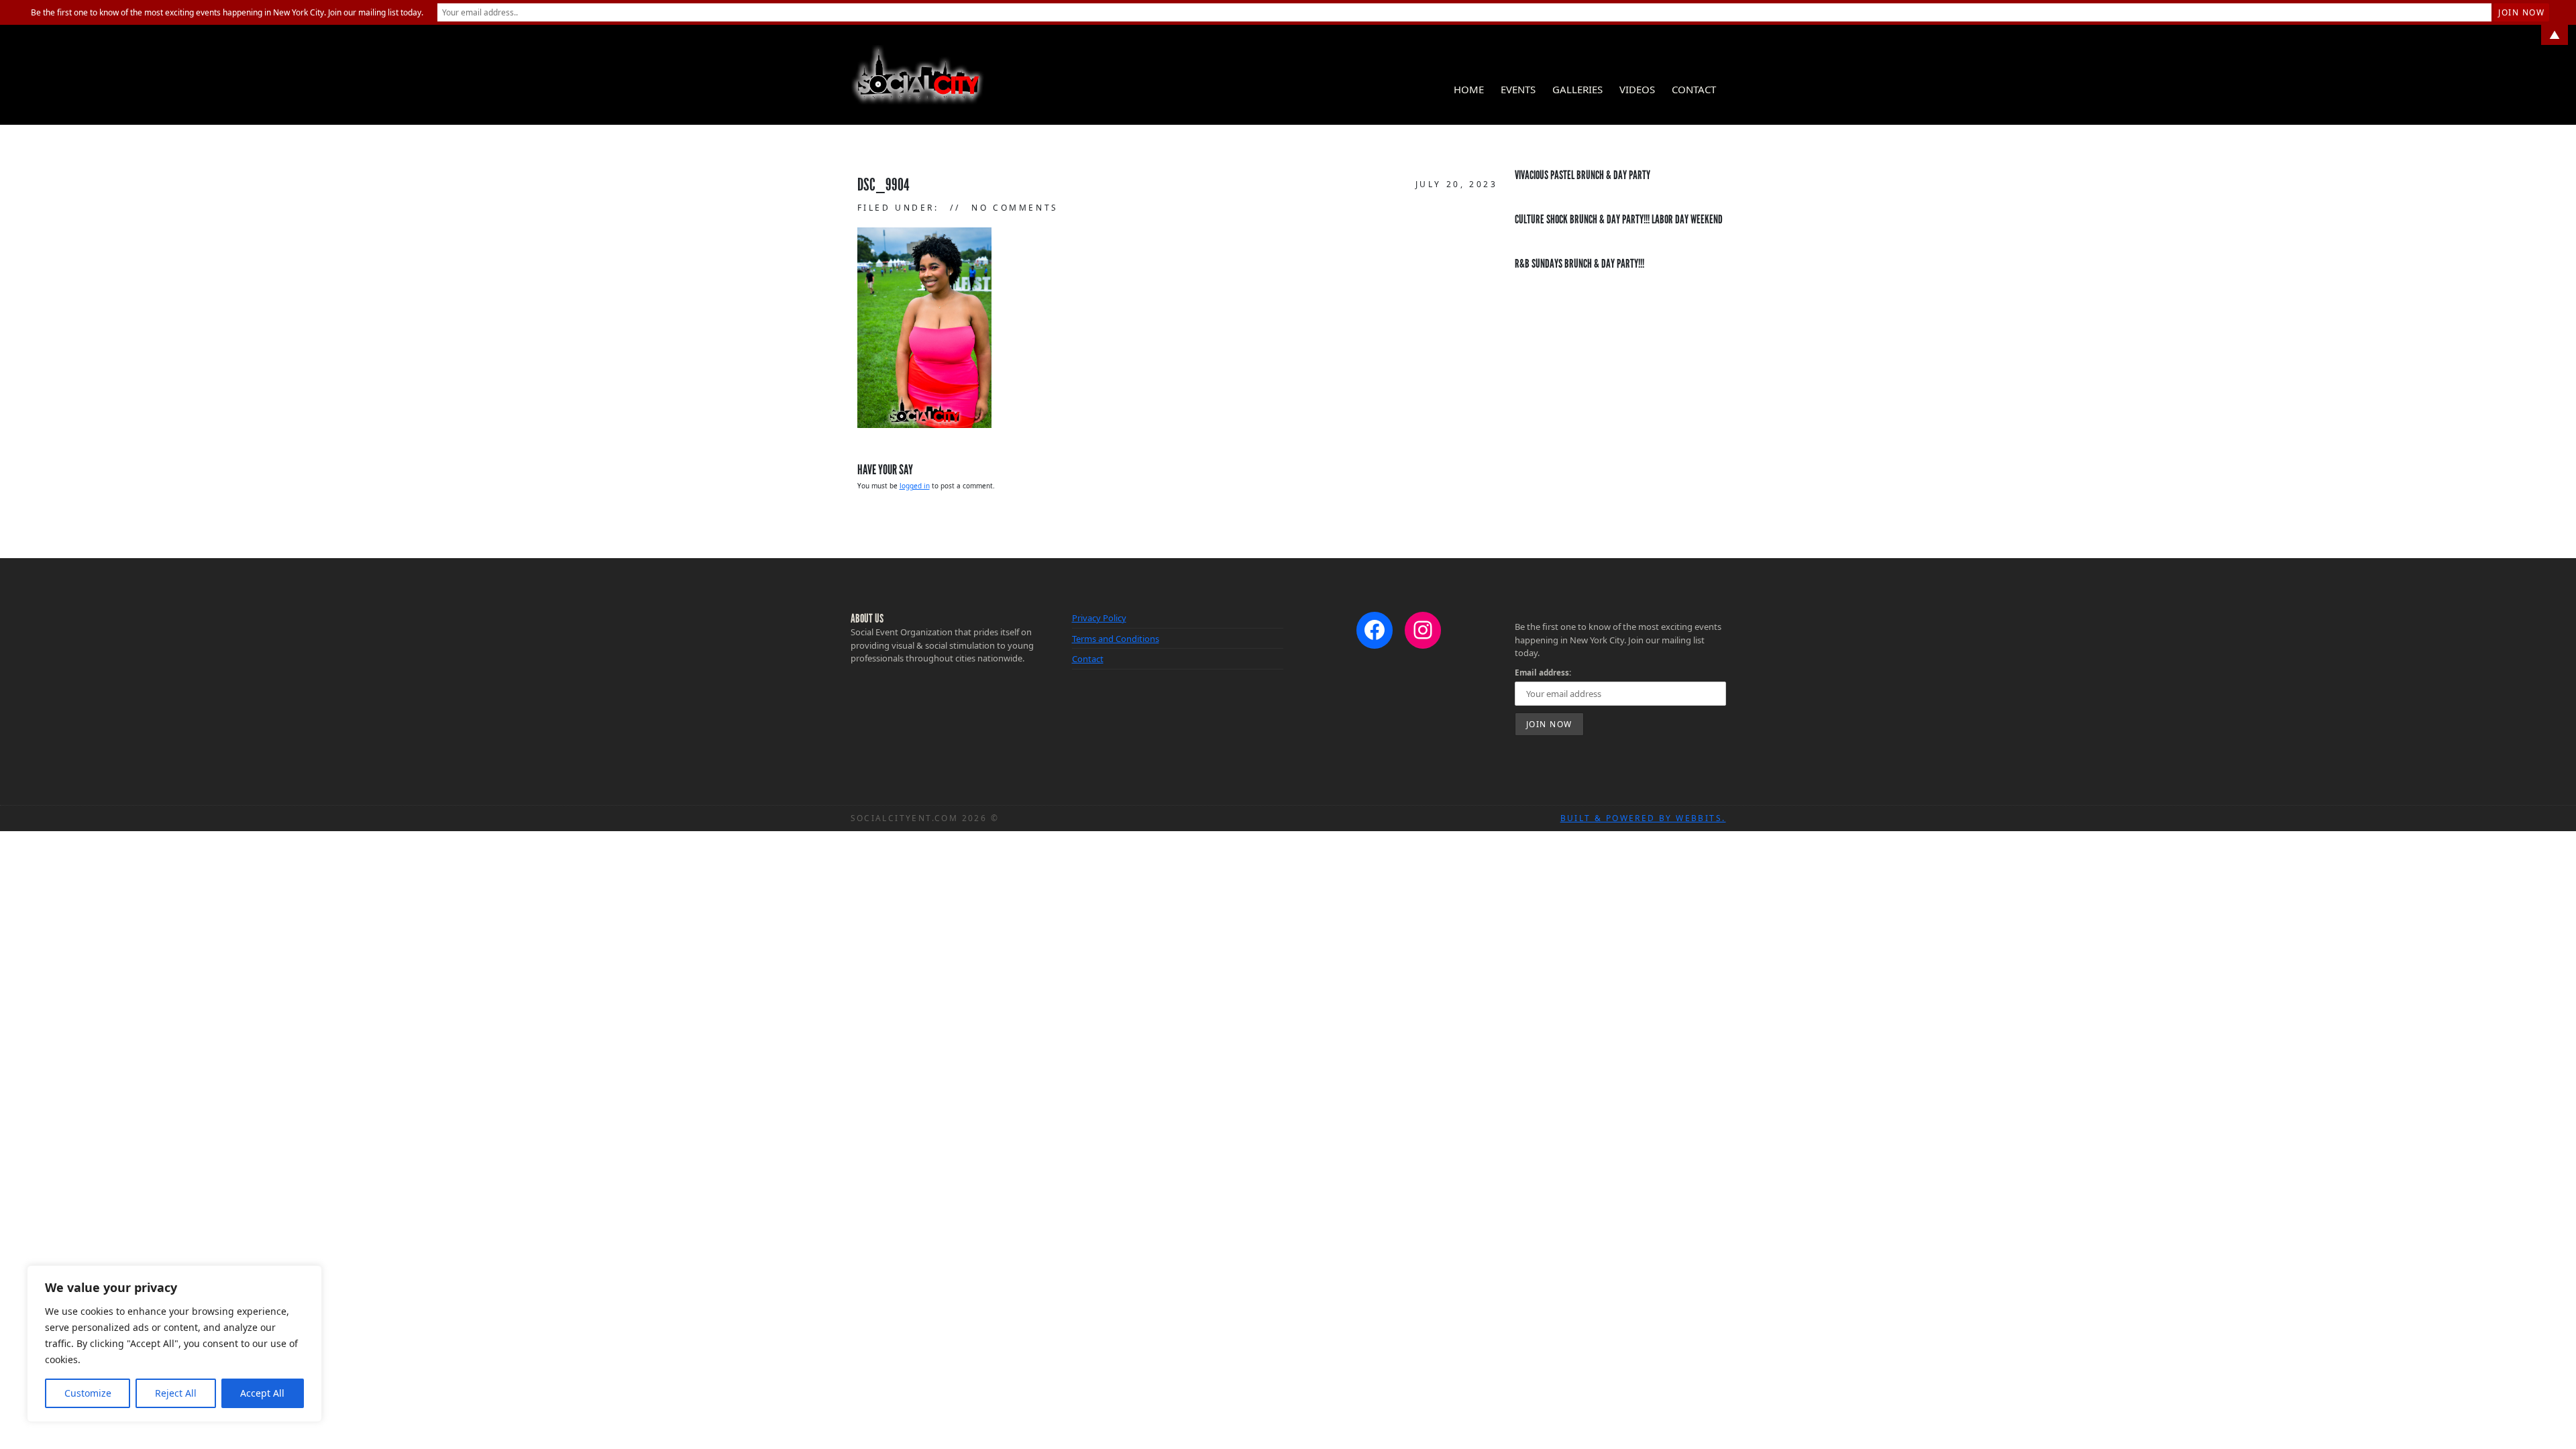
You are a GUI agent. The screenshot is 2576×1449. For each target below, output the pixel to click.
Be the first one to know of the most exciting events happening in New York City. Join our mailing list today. (227, 12)
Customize (88, 1393)
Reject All (176, 1393)
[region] (174, 1344)
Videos (1637, 89)
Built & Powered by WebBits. (1643, 818)
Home (1469, 89)
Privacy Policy (1099, 618)
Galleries (1577, 89)
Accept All (262, 1393)
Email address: (1543, 672)
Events (1518, 89)
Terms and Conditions (1116, 639)
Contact (1694, 89)
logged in (915, 486)
